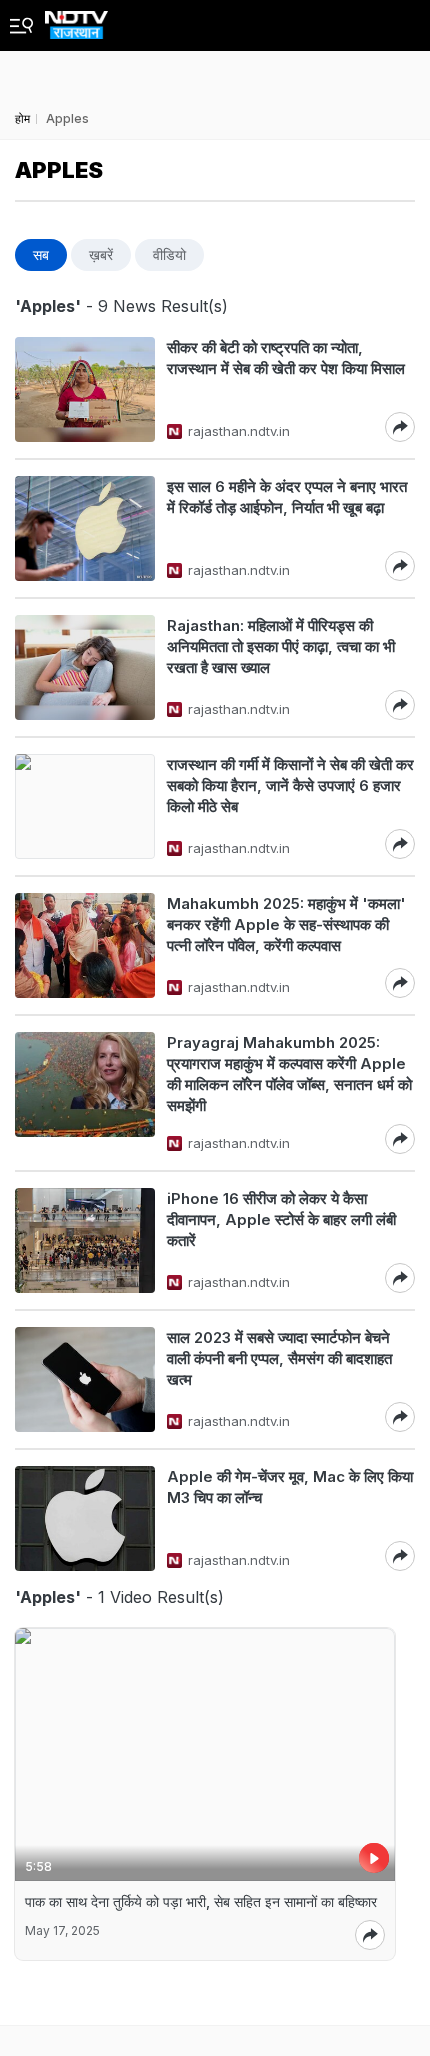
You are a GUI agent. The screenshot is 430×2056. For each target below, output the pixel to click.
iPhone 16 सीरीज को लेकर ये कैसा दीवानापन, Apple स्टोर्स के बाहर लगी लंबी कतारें (281, 1219)
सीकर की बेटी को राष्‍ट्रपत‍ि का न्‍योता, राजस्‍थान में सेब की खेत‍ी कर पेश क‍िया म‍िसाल (288, 358)
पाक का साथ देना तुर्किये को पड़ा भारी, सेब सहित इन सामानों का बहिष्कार (201, 1901)
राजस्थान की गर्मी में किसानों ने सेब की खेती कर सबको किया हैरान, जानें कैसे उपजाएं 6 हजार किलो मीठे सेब (290, 785)
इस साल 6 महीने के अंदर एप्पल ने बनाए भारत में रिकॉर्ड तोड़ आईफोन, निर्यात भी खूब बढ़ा (287, 497)
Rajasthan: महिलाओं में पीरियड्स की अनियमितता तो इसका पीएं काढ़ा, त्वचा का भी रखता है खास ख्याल (281, 646)
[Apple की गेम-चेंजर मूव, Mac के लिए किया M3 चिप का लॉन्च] (85, 1518)
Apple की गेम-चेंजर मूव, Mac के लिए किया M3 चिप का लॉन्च (290, 1487)
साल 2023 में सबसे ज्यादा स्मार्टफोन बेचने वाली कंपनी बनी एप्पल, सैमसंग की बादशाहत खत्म (279, 1358)
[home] (76, 19)
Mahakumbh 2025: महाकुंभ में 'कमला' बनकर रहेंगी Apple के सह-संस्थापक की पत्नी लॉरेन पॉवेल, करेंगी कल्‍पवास (286, 924)
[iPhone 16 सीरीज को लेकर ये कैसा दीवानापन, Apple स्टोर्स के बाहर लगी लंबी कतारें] (85, 1240)
